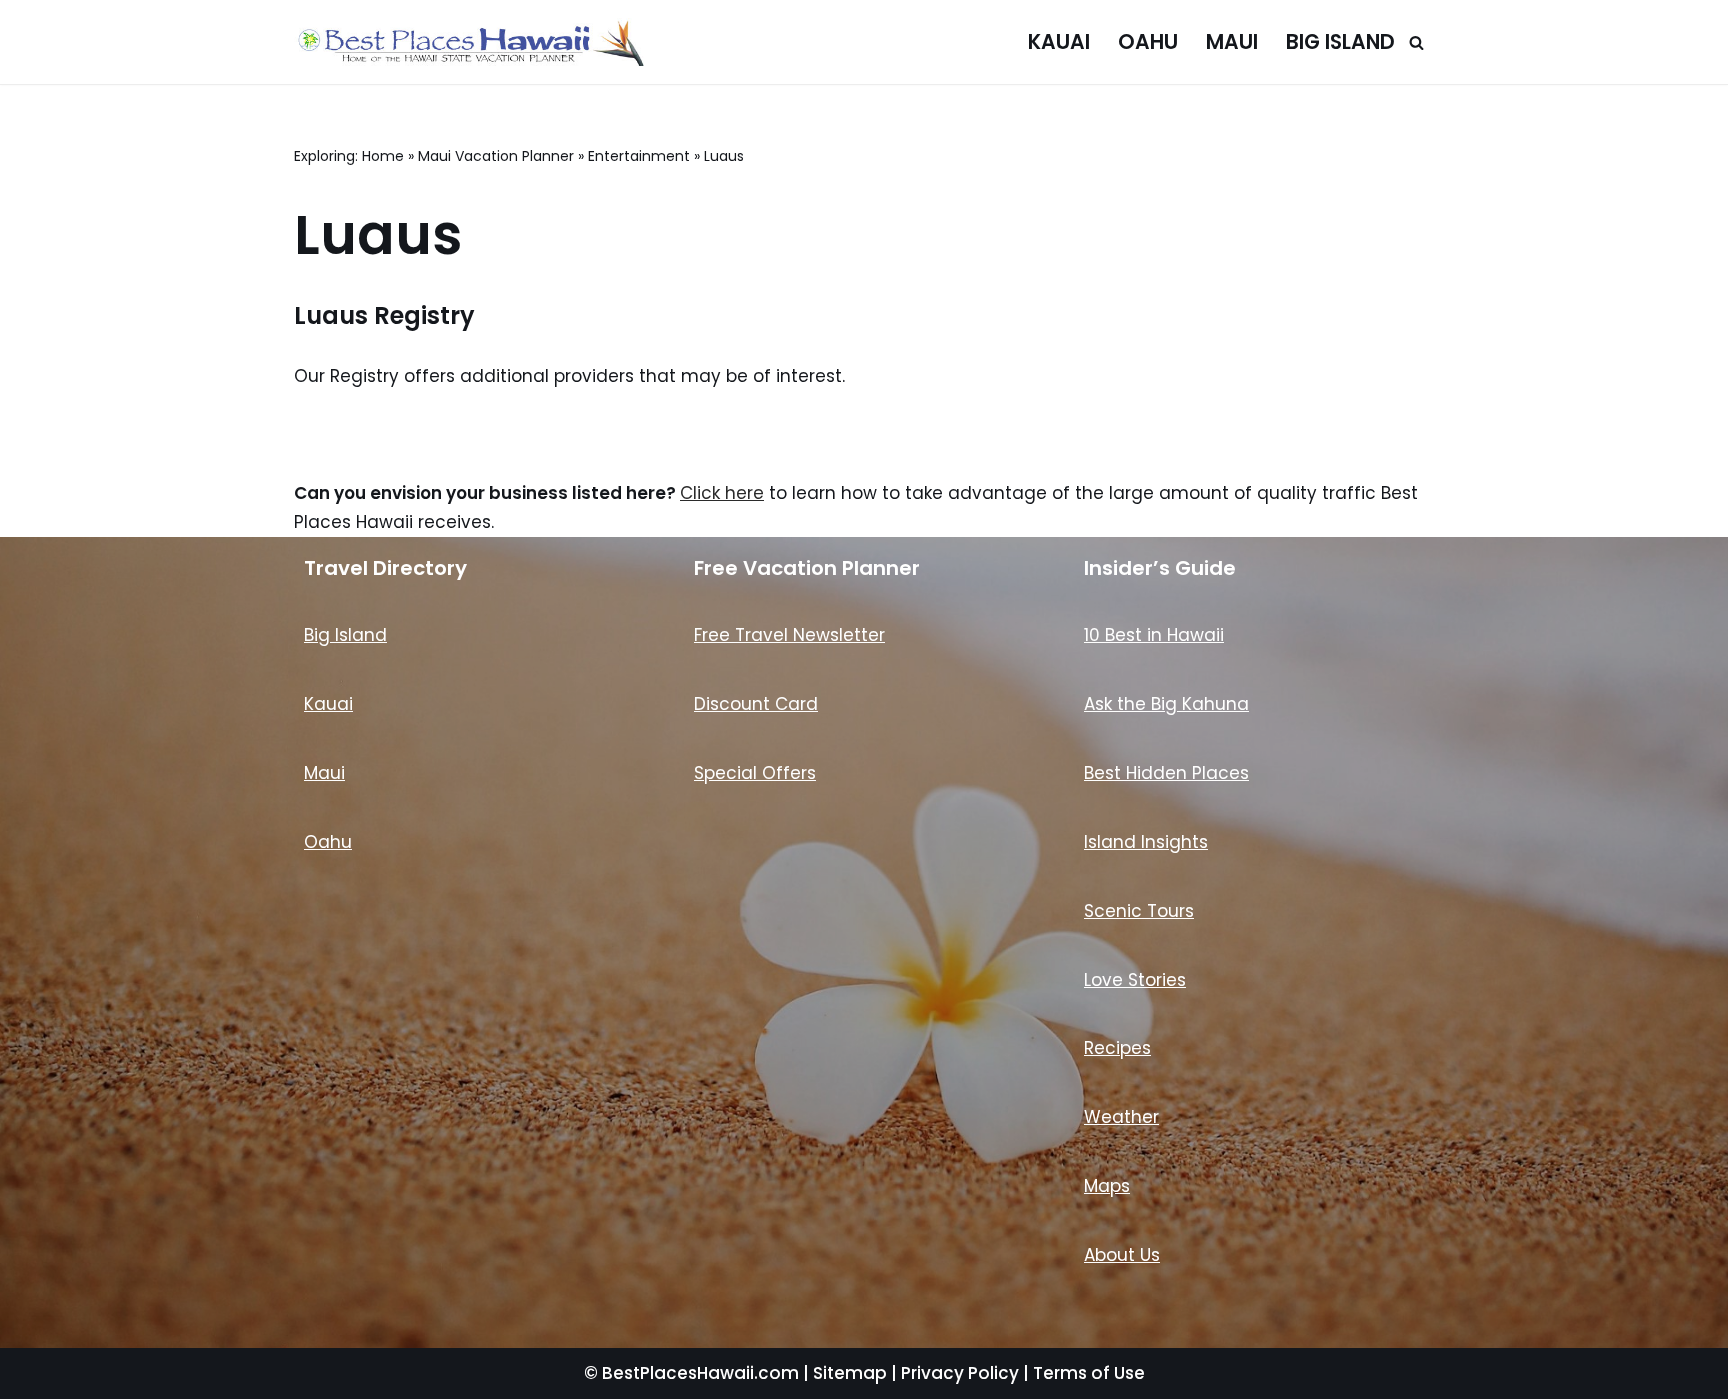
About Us (1122, 1255)
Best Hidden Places (1166, 773)
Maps (1107, 1186)
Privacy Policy (960, 1373)
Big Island (1340, 42)
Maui (1232, 42)
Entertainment (639, 156)
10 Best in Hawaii (1154, 635)
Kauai (1059, 42)
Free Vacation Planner (807, 568)
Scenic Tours (1139, 911)
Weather (1121, 1117)
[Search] (1416, 42)
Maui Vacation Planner (496, 156)
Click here (722, 493)
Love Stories (1135, 980)
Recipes (1117, 1048)
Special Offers (755, 773)
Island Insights (1146, 842)
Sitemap (850, 1373)
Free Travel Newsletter (789, 635)
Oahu (1148, 42)
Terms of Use (1089, 1373)
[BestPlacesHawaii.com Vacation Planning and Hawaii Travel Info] (469, 42)
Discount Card (756, 704)
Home (383, 156)
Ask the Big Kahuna (1166, 704)
